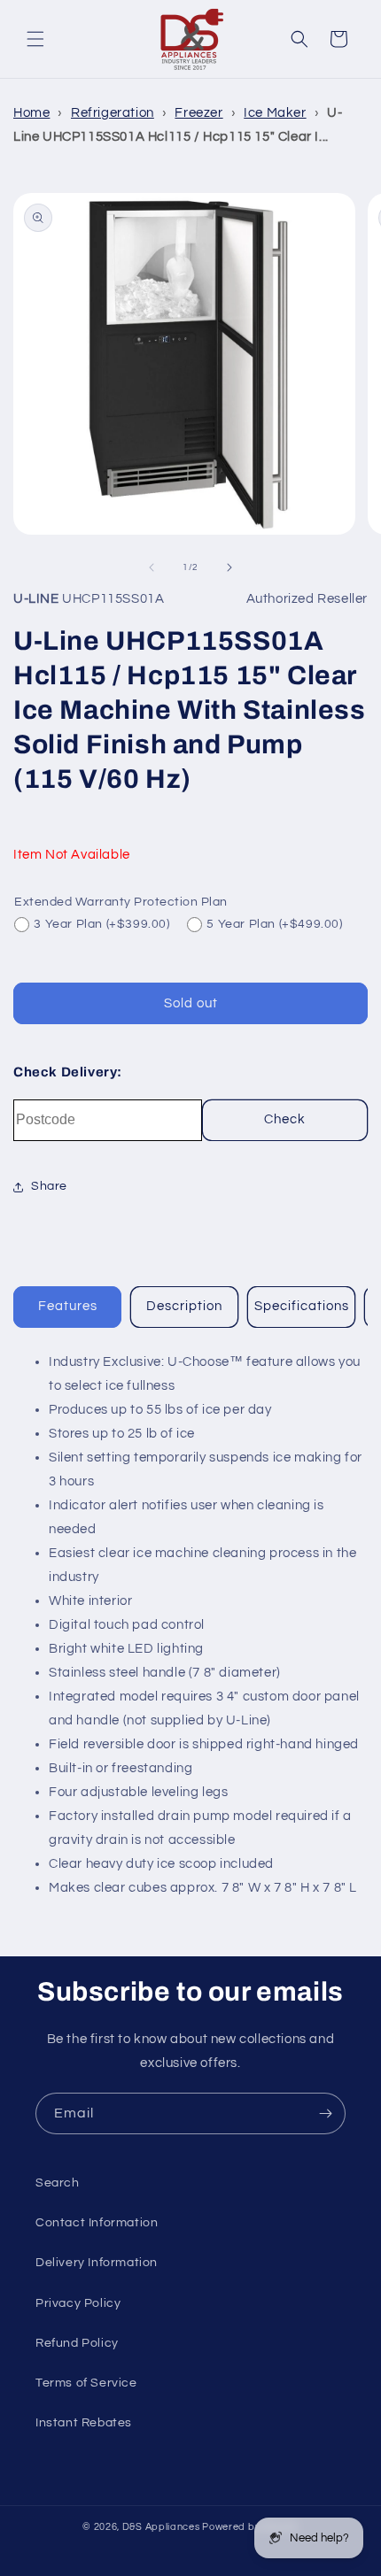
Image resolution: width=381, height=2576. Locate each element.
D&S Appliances (161, 2527)
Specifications (302, 1306)
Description (184, 1306)
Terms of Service (86, 2383)
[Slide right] (229, 567)
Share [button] (49, 1186)
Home (31, 113)
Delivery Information (97, 2263)
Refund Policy (77, 2343)
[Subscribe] (325, 2113)
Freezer (198, 113)
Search (58, 2183)
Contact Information (97, 2223)
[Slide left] (152, 567)
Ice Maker (275, 113)
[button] (35, 39)
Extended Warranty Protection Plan (121, 902)
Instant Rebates (84, 2423)
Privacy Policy (78, 2303)
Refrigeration (113, 113)
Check (285, 1119)
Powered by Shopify (250, 2527)
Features (68, 1306)
